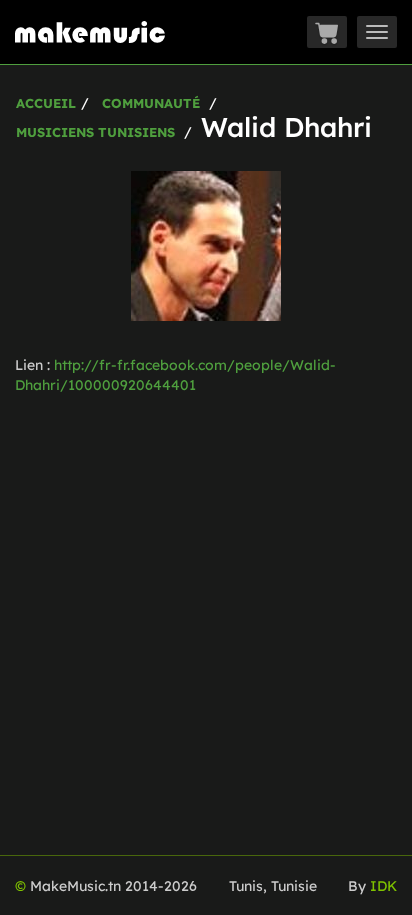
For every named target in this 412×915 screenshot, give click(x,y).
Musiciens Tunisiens (95, 132)
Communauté (151, 103)
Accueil (46, 103)
